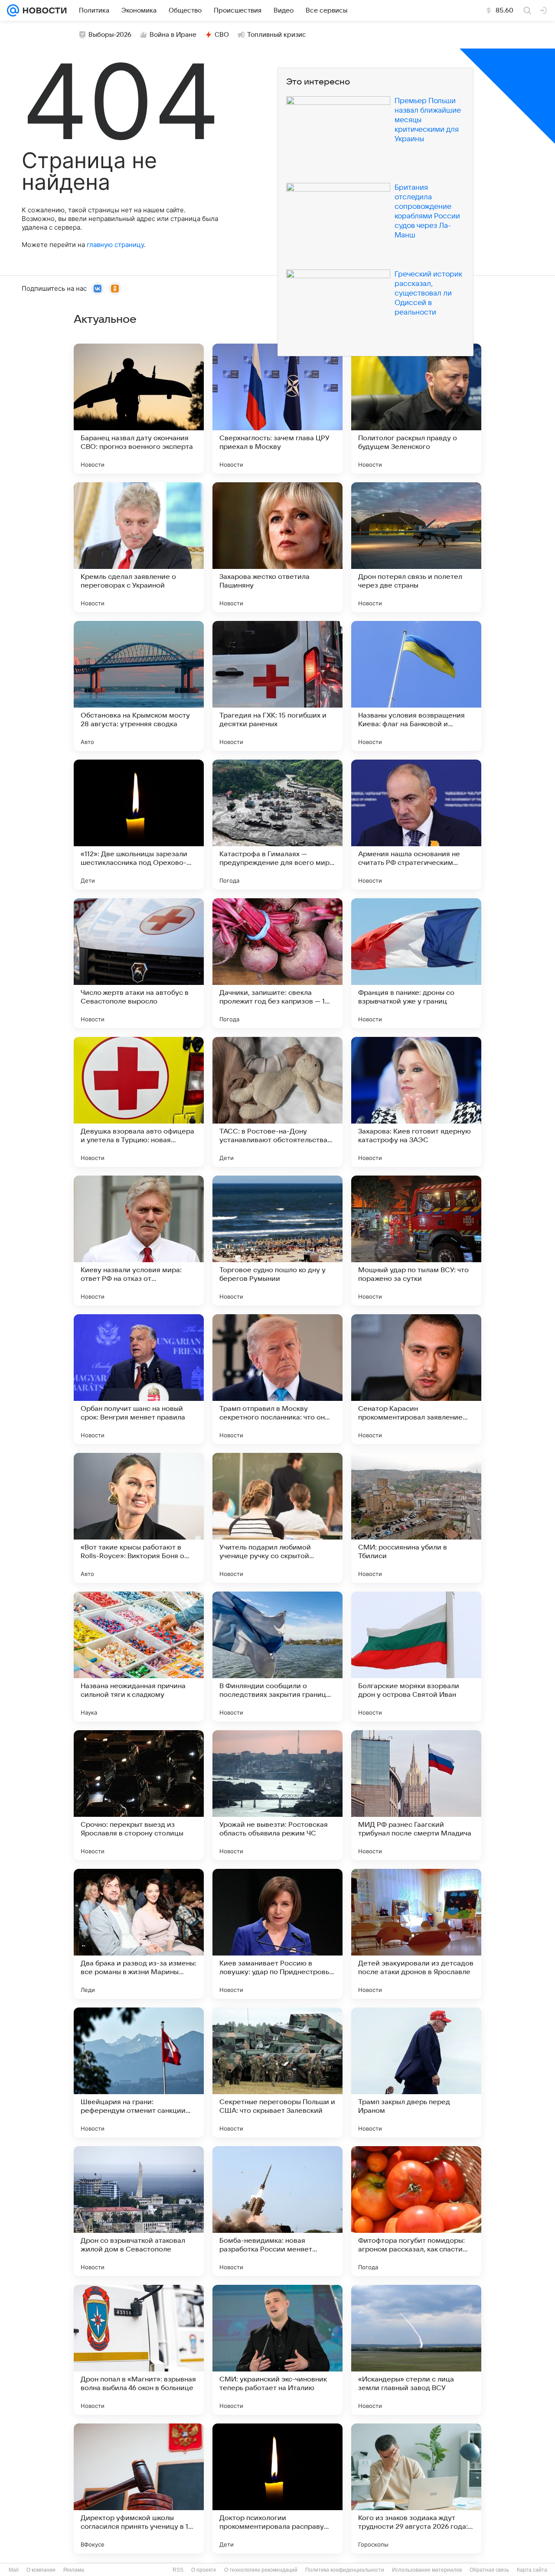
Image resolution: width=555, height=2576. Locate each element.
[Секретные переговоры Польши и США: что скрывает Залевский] (277, 2072)
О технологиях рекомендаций (261, 2570)
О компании (41, 2570)
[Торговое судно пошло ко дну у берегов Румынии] (277, 1241)
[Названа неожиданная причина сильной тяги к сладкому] (139, 1657)
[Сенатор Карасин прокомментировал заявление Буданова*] (416, 1379)
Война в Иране (173, 35)
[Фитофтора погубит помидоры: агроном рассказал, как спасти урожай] (416, 2211)
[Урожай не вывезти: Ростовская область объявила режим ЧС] (277, 1795)
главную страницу (115, 245)
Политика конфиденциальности (345, 2570)
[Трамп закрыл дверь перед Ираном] (416, 2072)
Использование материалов (427, 2570)
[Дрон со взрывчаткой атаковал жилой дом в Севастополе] (139, 2211)
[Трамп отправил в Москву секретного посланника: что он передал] (277, 1379)
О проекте (204, 2570)
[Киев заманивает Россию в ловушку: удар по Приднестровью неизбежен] (277, 1934)
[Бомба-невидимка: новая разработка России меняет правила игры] (277, 2211)
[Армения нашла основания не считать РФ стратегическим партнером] (416, 825)
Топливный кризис (277, 35)
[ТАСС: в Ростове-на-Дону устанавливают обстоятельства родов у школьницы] (277, 1102)
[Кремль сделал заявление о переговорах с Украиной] (139, 547)
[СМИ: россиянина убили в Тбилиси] (416, 1518)
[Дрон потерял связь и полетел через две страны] (416, 547)
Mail (14, 2570)
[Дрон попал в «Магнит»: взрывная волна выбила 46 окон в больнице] (139, 2350)
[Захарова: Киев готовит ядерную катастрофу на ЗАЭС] (416, 1102)
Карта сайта (532, 2570)
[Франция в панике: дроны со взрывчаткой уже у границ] (416, 963)
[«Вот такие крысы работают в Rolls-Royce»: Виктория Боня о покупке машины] (139, 1518)
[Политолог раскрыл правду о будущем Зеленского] (416, 409)
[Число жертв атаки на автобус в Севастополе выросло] (139, 963)
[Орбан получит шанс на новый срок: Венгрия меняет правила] (139, 1379)
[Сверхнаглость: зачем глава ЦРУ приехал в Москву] (277, 409)
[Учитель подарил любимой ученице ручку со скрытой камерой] (277, 1518)
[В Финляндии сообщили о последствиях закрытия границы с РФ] (277, 1657)
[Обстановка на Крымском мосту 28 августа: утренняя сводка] (139, 686)
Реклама (74, 2570)
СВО (222, 35)
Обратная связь (489, 2570)
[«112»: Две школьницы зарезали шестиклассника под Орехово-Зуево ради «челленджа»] (139, 825)
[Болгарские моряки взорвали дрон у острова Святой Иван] (416, 1657)
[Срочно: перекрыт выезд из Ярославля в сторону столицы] (139, 1795)
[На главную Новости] (43, 10)
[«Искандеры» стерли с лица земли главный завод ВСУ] (416, 2350)
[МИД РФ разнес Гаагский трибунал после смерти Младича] (416, 1795)
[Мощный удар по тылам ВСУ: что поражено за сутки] (416, 1241)
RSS (178, 2570)
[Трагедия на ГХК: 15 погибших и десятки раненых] (277, 686)
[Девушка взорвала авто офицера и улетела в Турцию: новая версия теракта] (139, 1102)
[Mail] (13, 10)
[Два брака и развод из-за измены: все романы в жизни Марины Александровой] (139, 1934)
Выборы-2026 (110, 35)
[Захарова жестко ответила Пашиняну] (277, 547)
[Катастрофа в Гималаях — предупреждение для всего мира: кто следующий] (277, 825)
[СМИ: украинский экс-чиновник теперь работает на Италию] (277, 2350)
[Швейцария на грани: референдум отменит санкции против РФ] (139, 2072)
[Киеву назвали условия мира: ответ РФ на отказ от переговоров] (139, 1241)
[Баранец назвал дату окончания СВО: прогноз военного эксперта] (139, 409)
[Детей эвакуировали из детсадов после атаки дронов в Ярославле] (416, 1934)
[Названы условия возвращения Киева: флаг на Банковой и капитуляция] (416, 686)
